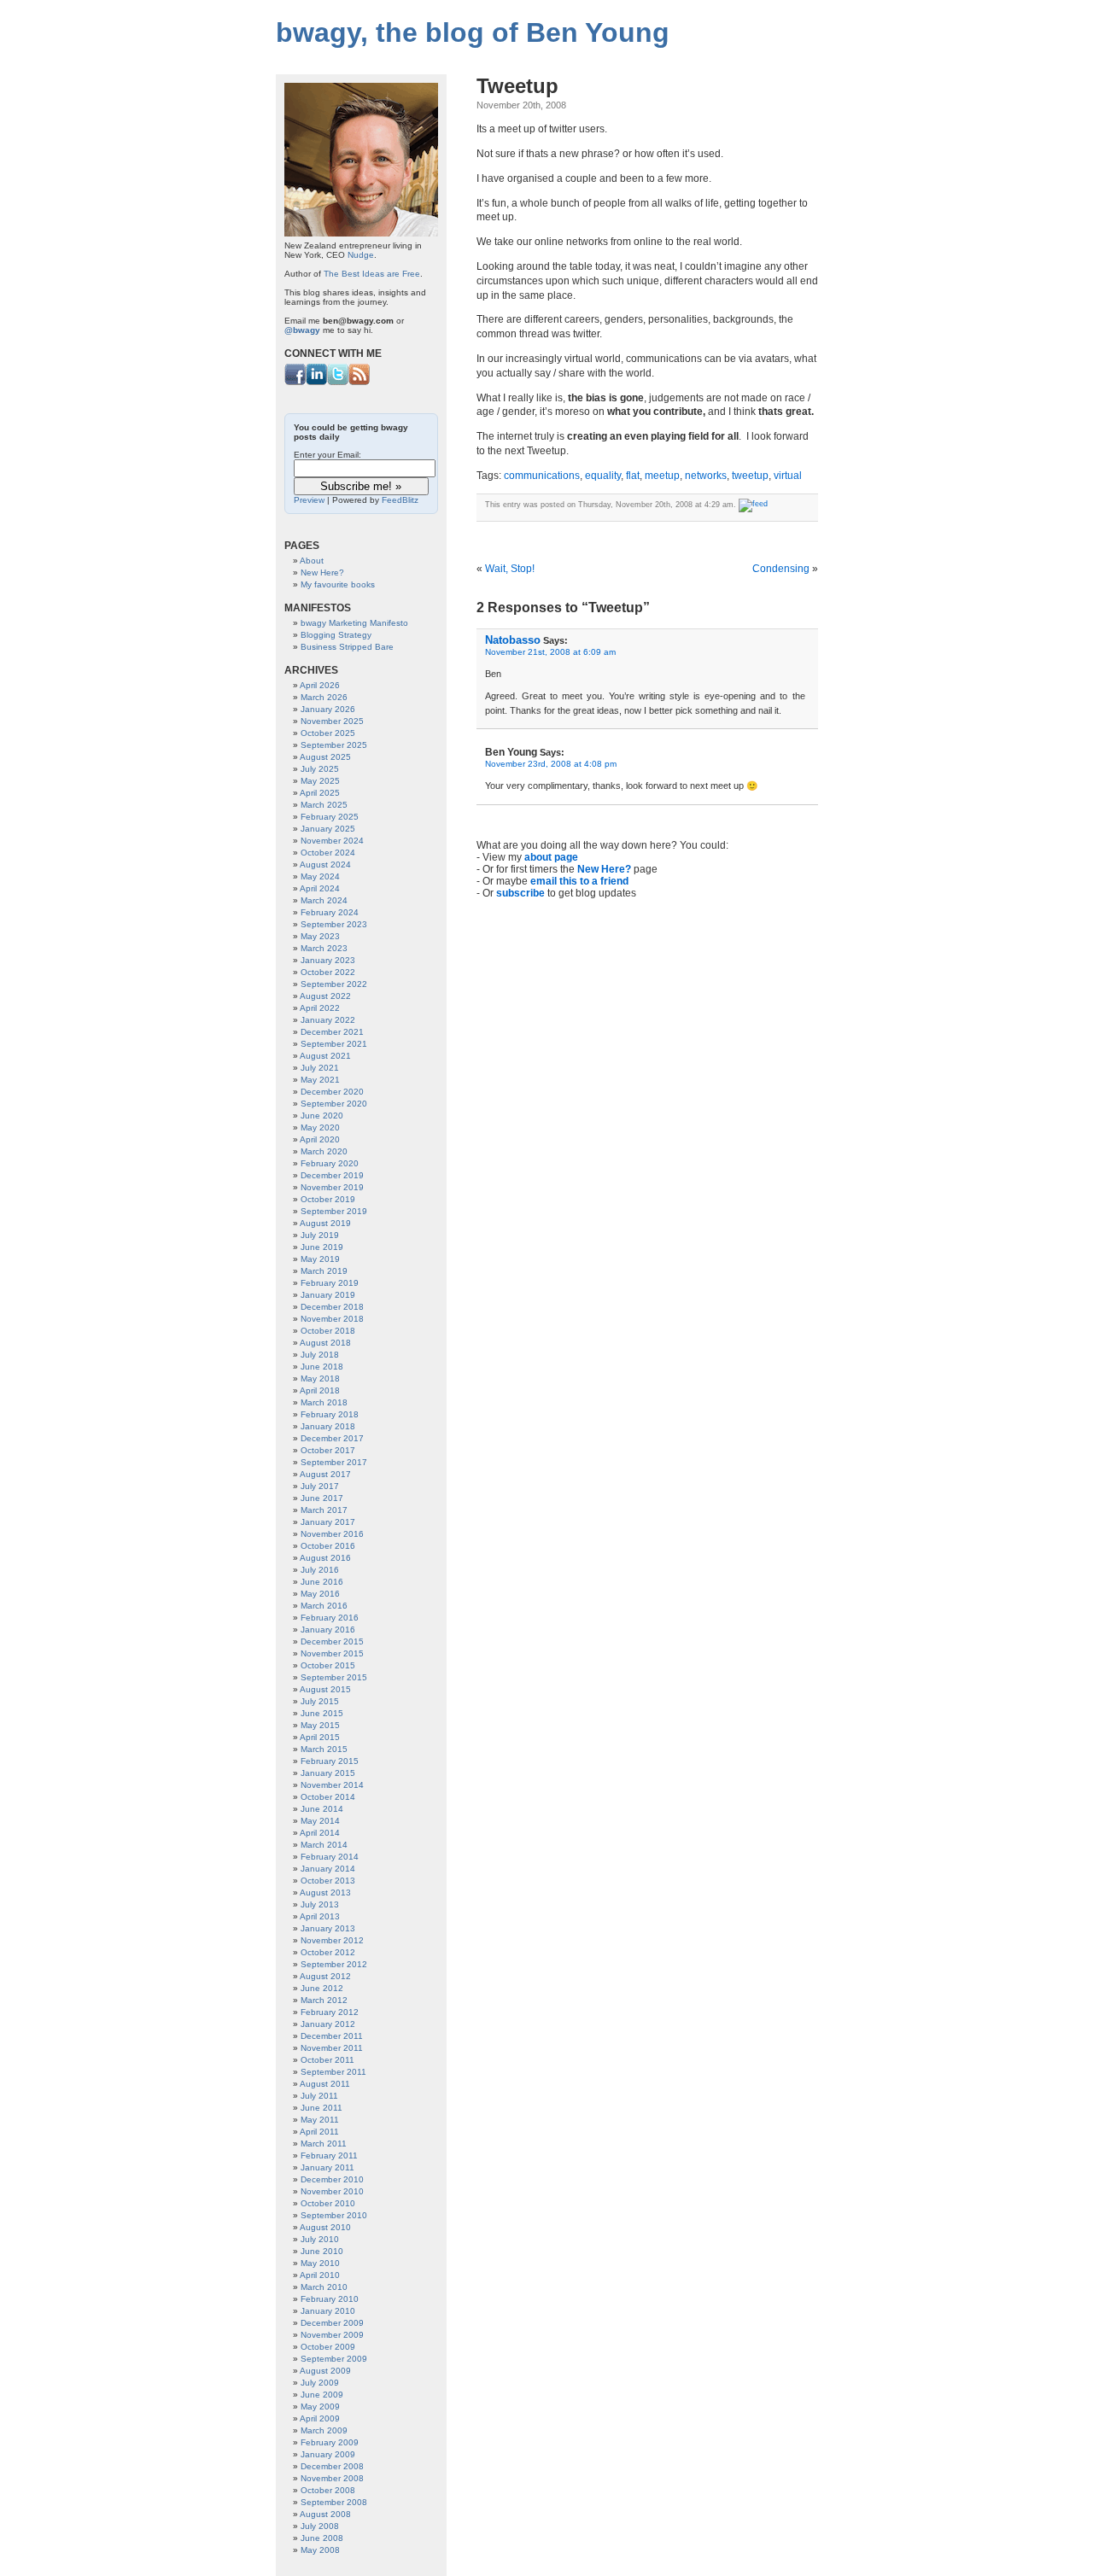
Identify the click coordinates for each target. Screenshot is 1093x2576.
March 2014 (324, 1845)
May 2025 (320, 781)
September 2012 (334, 1964)
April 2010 (320, 2275)
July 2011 (319, 2096)
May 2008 (320, 2550)
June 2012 (322, 1988)
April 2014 (320, 1833)
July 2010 (320, 2239)
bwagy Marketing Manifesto (354, 623)
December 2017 (332, 1438)
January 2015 (328, 1773)
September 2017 (334, 1462)
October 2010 (328, 2203)
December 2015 (332, 1641)
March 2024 (324, 900)
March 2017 (324, 1510)
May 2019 (320, 1259)
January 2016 (328, 1630)
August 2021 (325, 1056)
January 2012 (328, 2024)
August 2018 (325, 1343)
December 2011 (332, 2036)
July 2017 (320, 1486)
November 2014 (332, 1785)
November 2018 (332, 1319)
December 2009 (332, 2323)
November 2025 (332, 721)
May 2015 (320, 1725)
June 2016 (322, 1582)
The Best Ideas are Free (372, 274)
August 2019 (325, 1223)
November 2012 (332, 1940)
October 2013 (328, 1881)
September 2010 (334, 2215)
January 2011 (327, 2167)
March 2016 (324, 1606)
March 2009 (324, 2430)
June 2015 (322, 1713)
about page (551, 857)
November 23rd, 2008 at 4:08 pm (551, 764)
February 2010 (330, 2299)
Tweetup (517, 86)
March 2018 (324, 1402)
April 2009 (320, 2418)
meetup (662, 476)
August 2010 (325, 2227)
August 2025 (325, 757)
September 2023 (334, 924)
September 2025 (334, 745)
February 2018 (330, 1414)
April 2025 (320, 793)
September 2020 (334, 1104)
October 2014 (328, 1797)
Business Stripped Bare (347, 647)
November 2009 (332, 2335)
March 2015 (324, 1749)
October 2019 (328, 1199)
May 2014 (320, 1821)
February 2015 (330, 1761)
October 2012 (328, 1952)
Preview (309, 500)
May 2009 (320, 2407)
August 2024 (325, 865)
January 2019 (328, 1295)
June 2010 (322, 2251)
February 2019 (330, 1283)
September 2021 (334, 1044)
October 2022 (328, 972)
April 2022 (320, 1008)
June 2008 (322, 2538)
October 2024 (328, 853)
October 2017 (328, 1450)
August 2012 (325, 1976)
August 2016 (325, 1558)
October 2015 (328, 1665)
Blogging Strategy (336, 635)
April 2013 (320, 1916)
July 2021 (320, 1068)
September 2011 (333, 2072)
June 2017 (322, 1498)
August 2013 (325, 1893)
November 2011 (332, 2048)
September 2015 (334, 1677)
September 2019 (334, 1211)
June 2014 (322, 1809)
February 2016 (330, 1618)
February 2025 (330, 817)
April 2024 (320, 888)
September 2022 (334, 984)
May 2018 (320, 1379)
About (312, 561)
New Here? (604, 869)
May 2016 (320, 1594)
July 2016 (320, 1570)
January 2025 (328, 829)
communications (542, 476)
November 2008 (332, 2478)
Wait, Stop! (510, 569)
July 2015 (320, 1701)
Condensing (781, 569)
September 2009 (334, 2359)
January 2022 (328, 1020)
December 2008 (332, 2466)
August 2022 (325, 996)
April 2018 (320, 1390)
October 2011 (327, 2060)
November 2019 (332, 1187)
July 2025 (320, 769)
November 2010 (332, 2191)
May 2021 (320, 1080)
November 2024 (332, 841)
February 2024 (330, 912)
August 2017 (325, 1474)
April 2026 (320, 685)
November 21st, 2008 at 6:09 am (550, 652)
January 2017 (328, 1522)
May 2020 (320, 1127)
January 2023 (328, 960)
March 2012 (324, 2000)
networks (706, 476)
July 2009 (320, 2383)
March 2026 (324, 697)
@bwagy (302, 330)
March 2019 (324, 1271)
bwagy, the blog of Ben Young (473, 32)
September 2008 (334, 2502)
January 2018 (328, 1426)
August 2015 (325, 1689)
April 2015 (320, 1737)
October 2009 (328, 2347)
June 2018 (322, 1367)
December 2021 (332, 1032)
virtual (788, 476)
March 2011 (324, 2144)
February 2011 (329, 2155)
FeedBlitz (400, 500)
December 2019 (332, 1175)
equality (603, 476)
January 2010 (328, 2311)
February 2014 (330, 1857)
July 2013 (320, 1904)
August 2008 (325, 2514)
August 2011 (325, 2084)
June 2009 (322, 2395)
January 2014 (328, 1869)
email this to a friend (579, 881)
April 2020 (320, 1139)
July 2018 (320, 1355)
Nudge (361, 255)
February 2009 (330, 2442)
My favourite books (338, 584)
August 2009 (325, 2371)
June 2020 (322, 1116)
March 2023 (324, 948)
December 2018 (332, 1307)
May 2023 (320, 936)
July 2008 (320, 2526)
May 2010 (320, 2263)
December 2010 (332, 2179)
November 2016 (332, 1534)
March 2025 (324, 805)
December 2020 (332, 1092)
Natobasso (513, 640)
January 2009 (328, 2454)
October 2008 (328, 2490)
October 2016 (328, 1546)
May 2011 (320, 2120)
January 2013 (328, 1928)
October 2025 (328, 733)
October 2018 (328, 1331)
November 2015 (332, 1653)
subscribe (520, 893)
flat (633, 476)
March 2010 (324, 2287)
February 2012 (330, 2012)
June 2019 (322, 1247)
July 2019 (320, 1235)
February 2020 (330, 1163)
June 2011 (321, 2108)
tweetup (750, 476)
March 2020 (324, 1151)
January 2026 (328, 709)
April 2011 (319, 2132)
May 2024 (320, 876)
